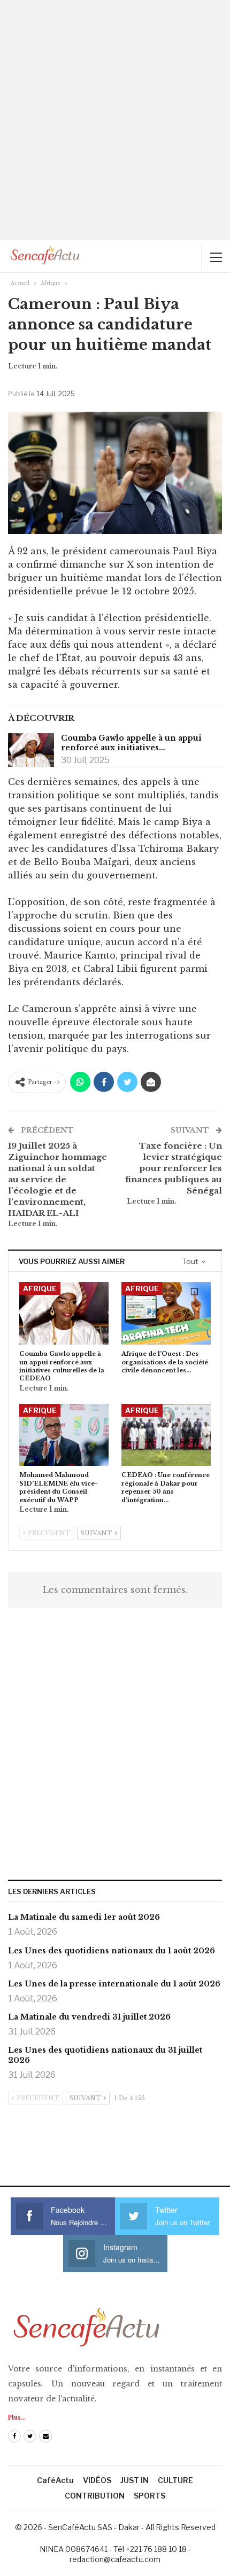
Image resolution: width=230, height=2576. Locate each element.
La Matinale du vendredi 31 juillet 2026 (89, 2017)
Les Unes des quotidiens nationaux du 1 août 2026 (112, 1951)
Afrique (40, 1289)
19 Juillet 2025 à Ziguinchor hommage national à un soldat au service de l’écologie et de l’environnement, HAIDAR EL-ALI (57, 1179)
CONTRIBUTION (95, 2496)
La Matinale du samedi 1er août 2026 (84, 1917)
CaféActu (55, 2480)
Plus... (17, 2418)
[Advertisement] (115, 120)
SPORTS (149, 2496)
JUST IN (135, 2480)
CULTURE (175, 2480)
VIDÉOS (97, 2480)
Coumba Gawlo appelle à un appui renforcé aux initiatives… (131, 743)
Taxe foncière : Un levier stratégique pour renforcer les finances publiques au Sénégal (174, 1168)
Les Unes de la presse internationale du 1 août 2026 (114, 1984)
